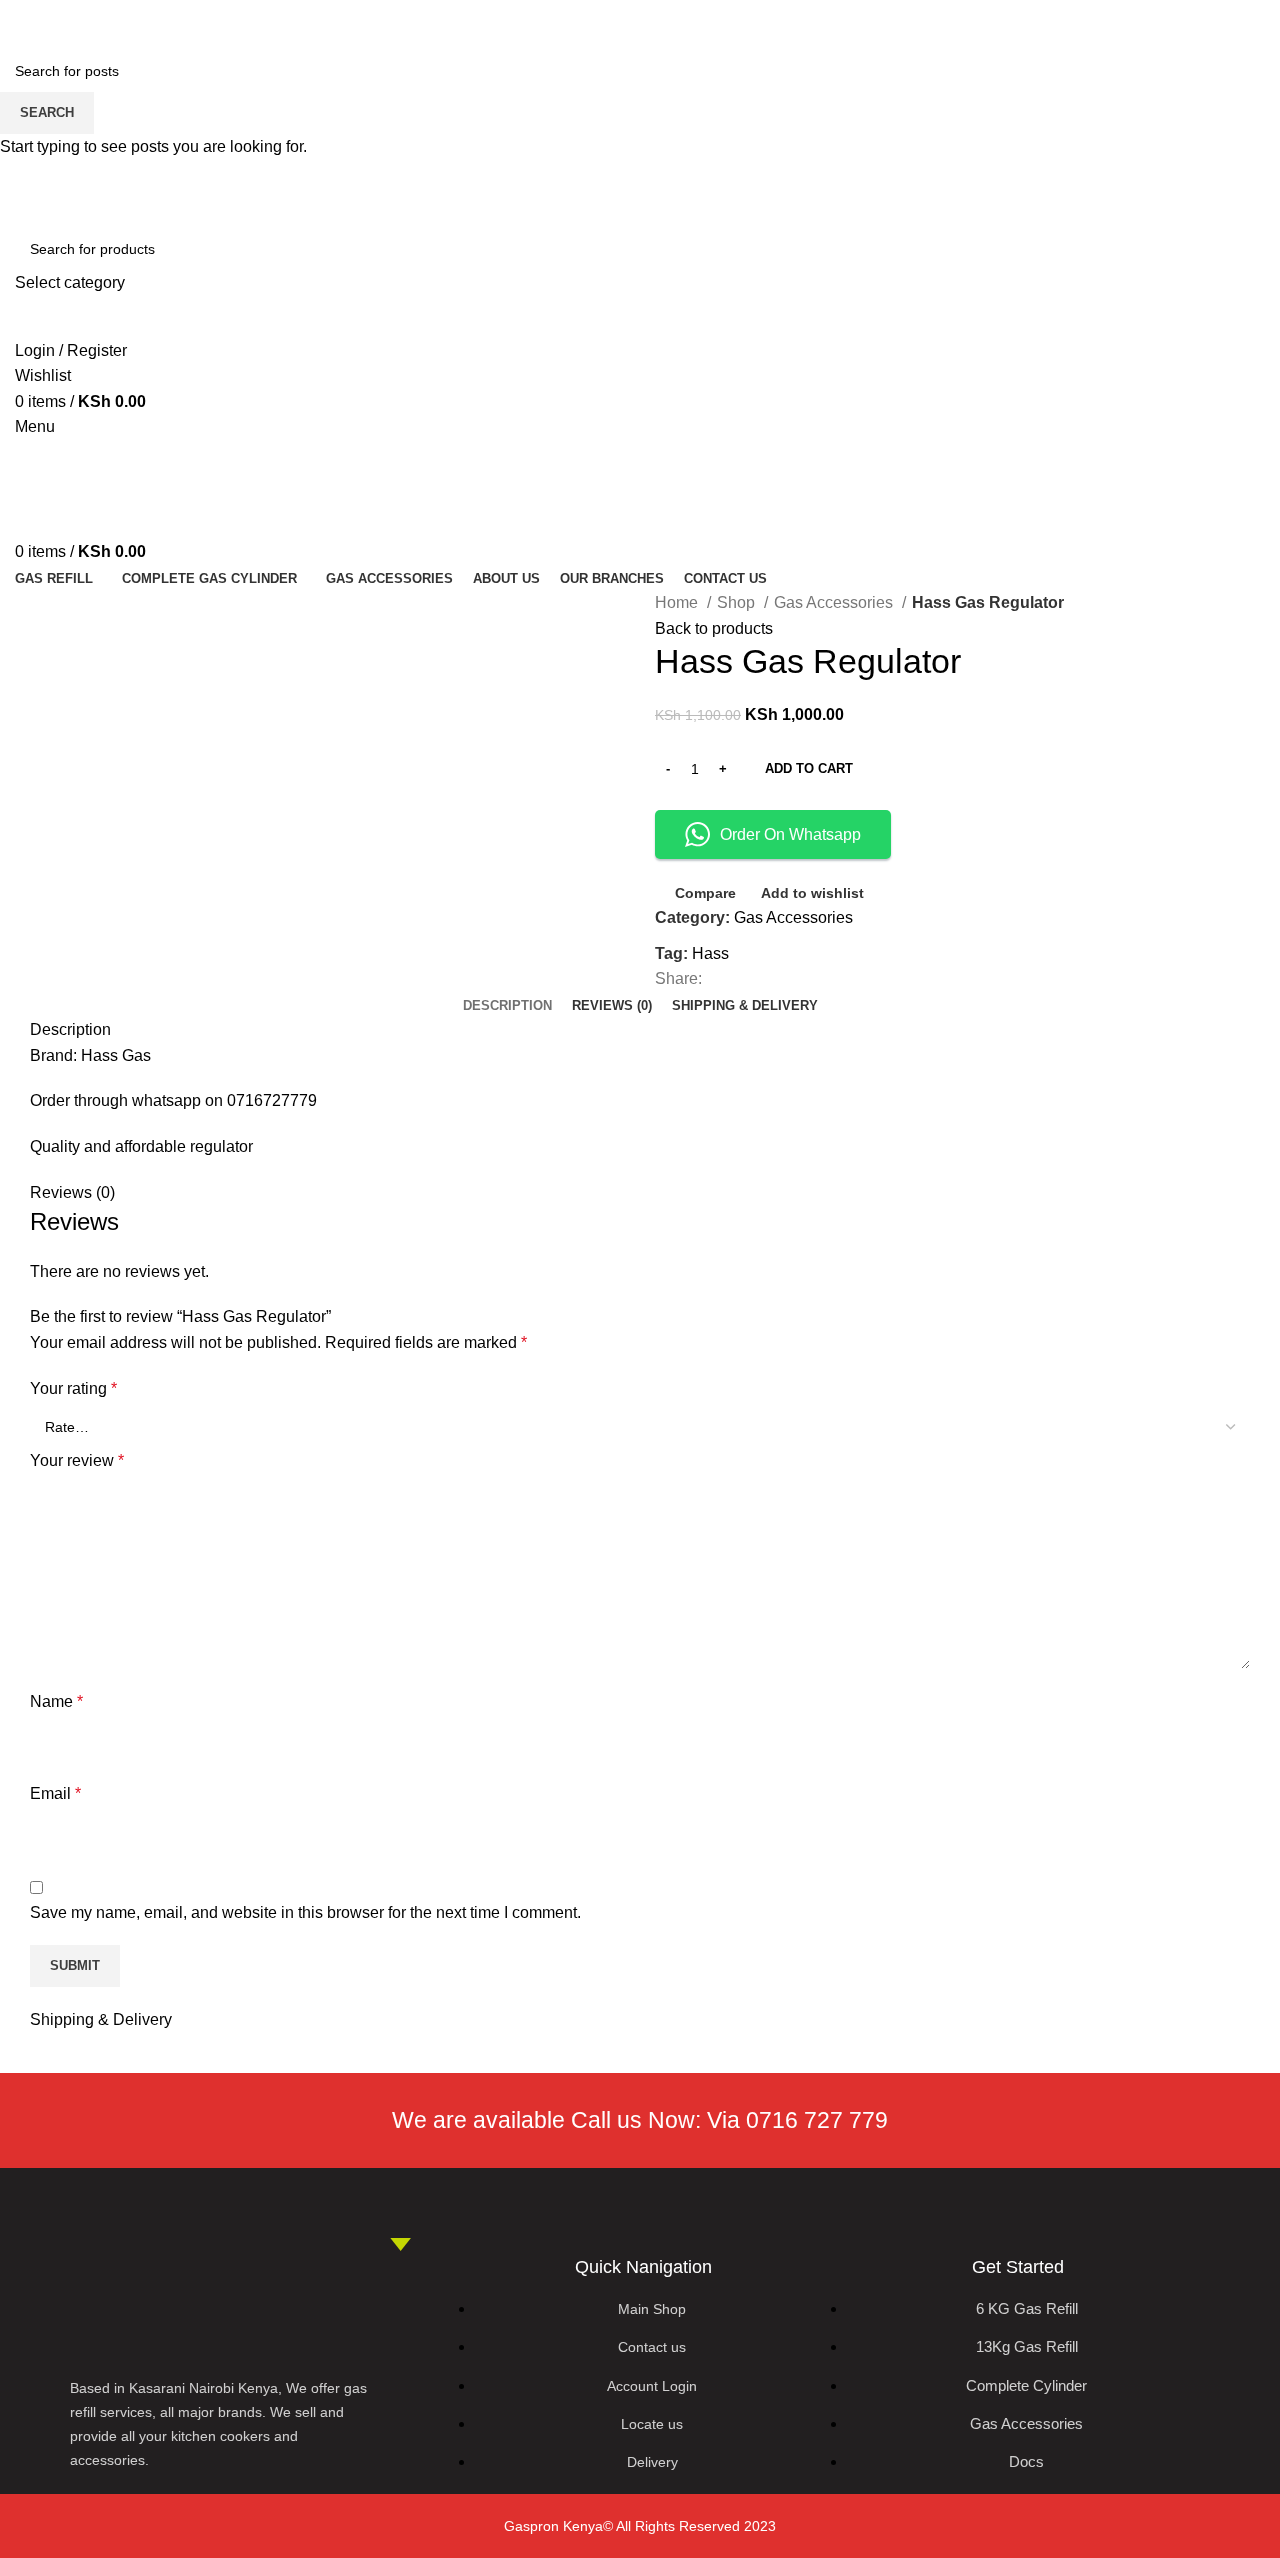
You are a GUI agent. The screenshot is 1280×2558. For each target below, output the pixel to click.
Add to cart (809, 768)
